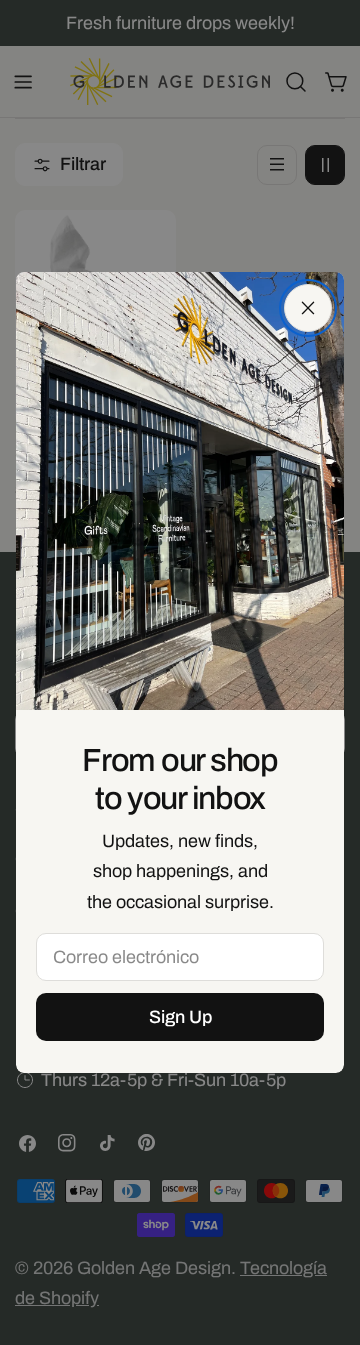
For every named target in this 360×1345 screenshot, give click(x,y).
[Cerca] (308, 308)
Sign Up (180, 1017)
